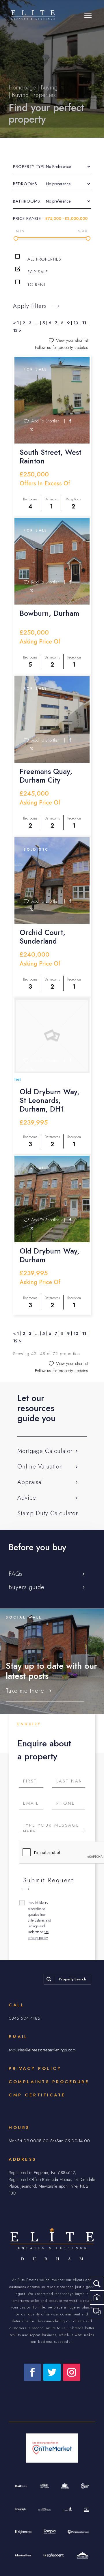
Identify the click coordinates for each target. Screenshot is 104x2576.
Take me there (25, 1691)
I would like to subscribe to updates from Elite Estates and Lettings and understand (39, 1920)
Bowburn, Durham (49, 613)
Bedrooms (25, 184)
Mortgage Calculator (45, 1451)
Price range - (50, 218)
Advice (27, 1498)
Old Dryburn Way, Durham (50, 1255)
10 (76, 323)
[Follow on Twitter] (52, 2372)
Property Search (73, 1979)
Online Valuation (40, 1467)
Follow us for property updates (62, 348)
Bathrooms (27, 201)
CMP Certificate (37, 2095)
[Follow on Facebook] (32, 2372)
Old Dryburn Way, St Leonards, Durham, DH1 (50, 1100)
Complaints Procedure (49, 2082)
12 (15, 330)
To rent (36, 285)
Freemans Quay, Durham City (46, 776)
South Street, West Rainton (50, 457)
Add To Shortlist (45, 421)
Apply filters (30, 306)
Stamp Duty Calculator (48, 1513)
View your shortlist (72, 340)
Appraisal (30, 1482)
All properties (43, 259)
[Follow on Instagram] (72, 2372)
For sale (37, 272)
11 (84, 323)
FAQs (16, 1574)
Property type (29, 167)
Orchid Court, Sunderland (42, 937)
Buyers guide (27, 1587)
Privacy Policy (35, 2068)
